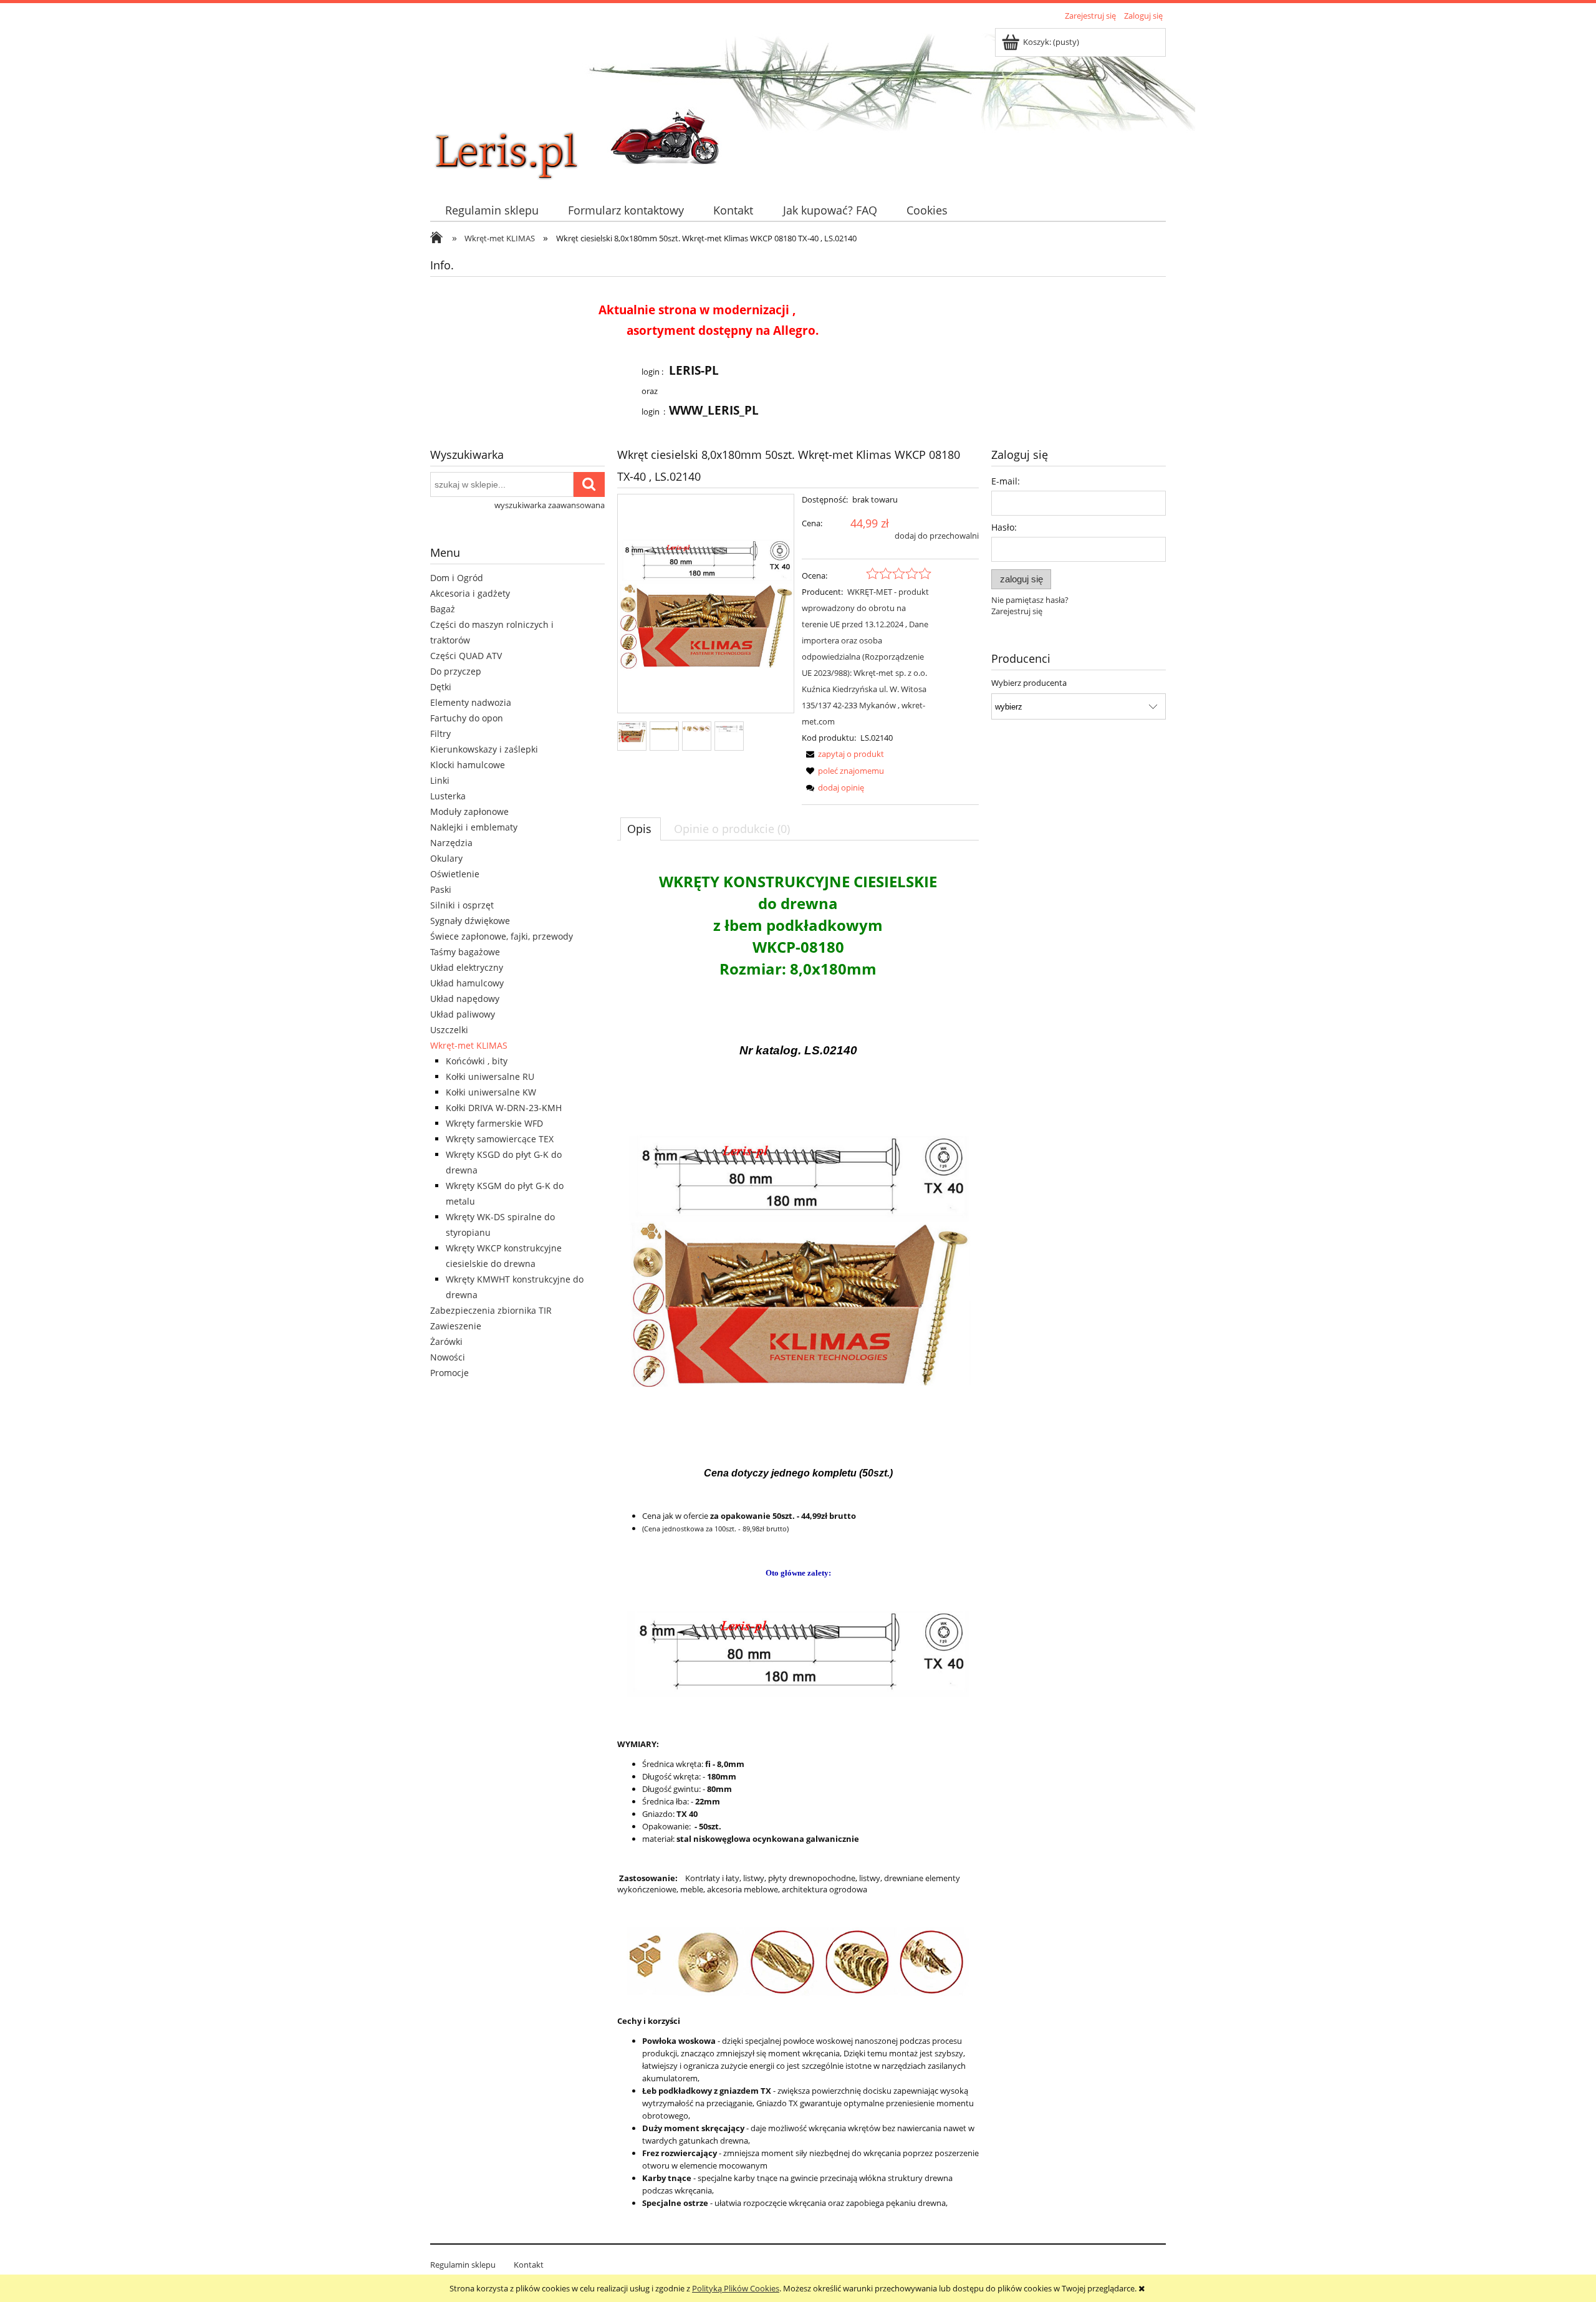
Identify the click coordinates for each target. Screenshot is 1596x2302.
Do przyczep (456, 671)
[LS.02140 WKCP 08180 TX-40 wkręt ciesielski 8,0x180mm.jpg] (632, 732)
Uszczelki (449, 1030)
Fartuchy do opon (467, 718)
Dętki (441, 687)
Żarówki (446, 1341)
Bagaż (443, 609)
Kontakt (529, 2265)
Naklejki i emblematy (474, 827)
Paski (441, 889)
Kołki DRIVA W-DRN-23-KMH (504, 1108)
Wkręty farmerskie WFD (494, 1123)
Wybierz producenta (1029, 683)
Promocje (449, 1373)
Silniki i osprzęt (462, 905)
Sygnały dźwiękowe (470, 921)
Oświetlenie (455, 874)
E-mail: (1006, 481)
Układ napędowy (465, 999)
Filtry (440, 734)
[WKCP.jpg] (664, 728)
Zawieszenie (456, 1326)
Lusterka (448, 796)
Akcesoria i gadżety (470, 593)
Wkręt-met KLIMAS (469, 1045)
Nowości (448, 1357)
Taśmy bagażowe (465, 952)
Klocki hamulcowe (468, 765)
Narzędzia (451, 843)
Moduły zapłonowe (469, 811)
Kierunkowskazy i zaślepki (484, 749)
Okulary (446, 858)
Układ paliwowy (463, 1014)
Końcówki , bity (477, 1061)
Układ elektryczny (467, 967)
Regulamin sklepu (463, 2265)
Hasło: (1004, 527)
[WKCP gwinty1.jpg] (697, 728)
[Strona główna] (524, 104)
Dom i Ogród (457, 578)
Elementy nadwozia (471, 702)
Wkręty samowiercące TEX (500, 1139)
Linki (440, 780)
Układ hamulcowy (467, 983)
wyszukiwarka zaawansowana (550, 505)
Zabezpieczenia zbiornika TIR (491, 1310)
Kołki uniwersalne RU (490, 1076)
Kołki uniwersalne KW (491, 1092)
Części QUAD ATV (466, 656)
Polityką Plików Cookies (736, 2288)
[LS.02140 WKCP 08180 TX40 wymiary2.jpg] (729, 728)
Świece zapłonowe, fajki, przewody (502, 936)
